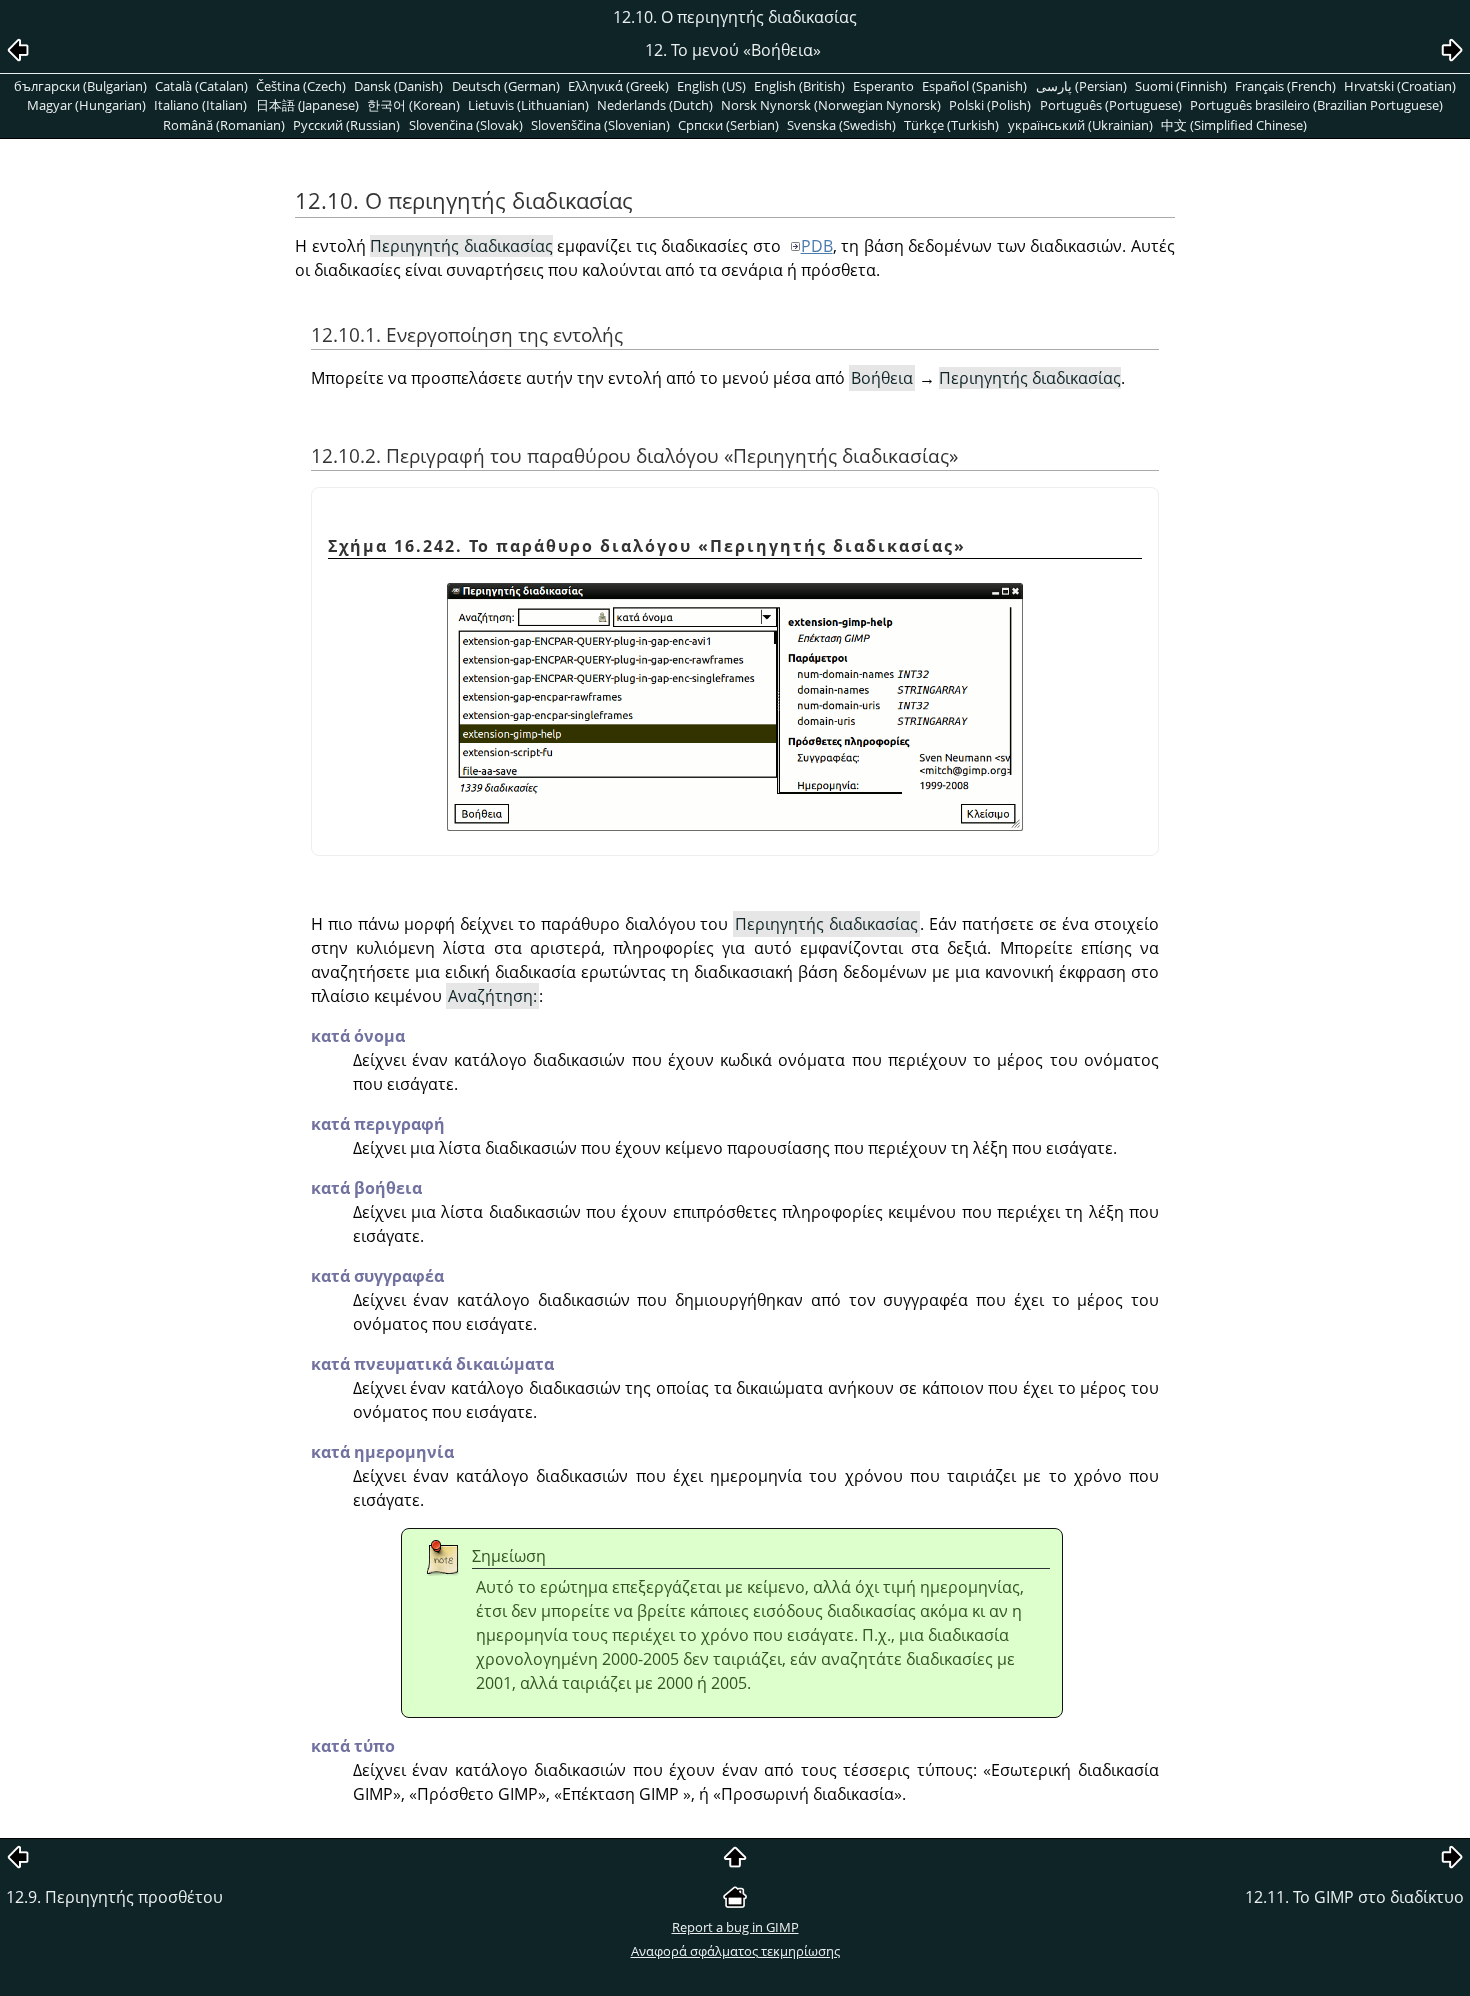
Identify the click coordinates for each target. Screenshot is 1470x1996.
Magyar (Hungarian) (86, 105)
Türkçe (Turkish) (951, 125)
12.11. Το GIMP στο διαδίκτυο (1354, 1897)
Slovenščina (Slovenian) (600, 125)
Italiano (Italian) (200, 105)
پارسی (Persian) (1081, 86)
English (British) (799, 86)
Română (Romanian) (224, 125)
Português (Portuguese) (1111, 105)
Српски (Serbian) (728, 125)
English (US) (711, 86)
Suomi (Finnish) (1181, 86)
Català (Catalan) (201, 86)
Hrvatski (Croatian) (1400, 86)
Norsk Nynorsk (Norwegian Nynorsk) (831, 105)
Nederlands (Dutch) (655, 105)
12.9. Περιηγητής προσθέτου (114, 1897)
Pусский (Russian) (346, 125)
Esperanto (883, 86)
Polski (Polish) (990, 105)
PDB (817, 246)
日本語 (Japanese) (307, 105)
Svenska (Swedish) (841, 125)
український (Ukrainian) (1080, 125)
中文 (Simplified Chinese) (1234, 125)
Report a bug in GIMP (735, 1927)
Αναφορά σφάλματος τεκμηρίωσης (735, 1951)
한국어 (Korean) (413, 105)
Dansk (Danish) (398, 86)
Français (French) (1285, 86)
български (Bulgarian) (80, 86)
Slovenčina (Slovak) (466, 125)
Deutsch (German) (506, 86)
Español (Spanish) (974, 86)
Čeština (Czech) (301, 86)
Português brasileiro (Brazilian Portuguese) (1316, 105)
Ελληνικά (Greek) (618, 86)
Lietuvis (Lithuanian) (528, 105)
